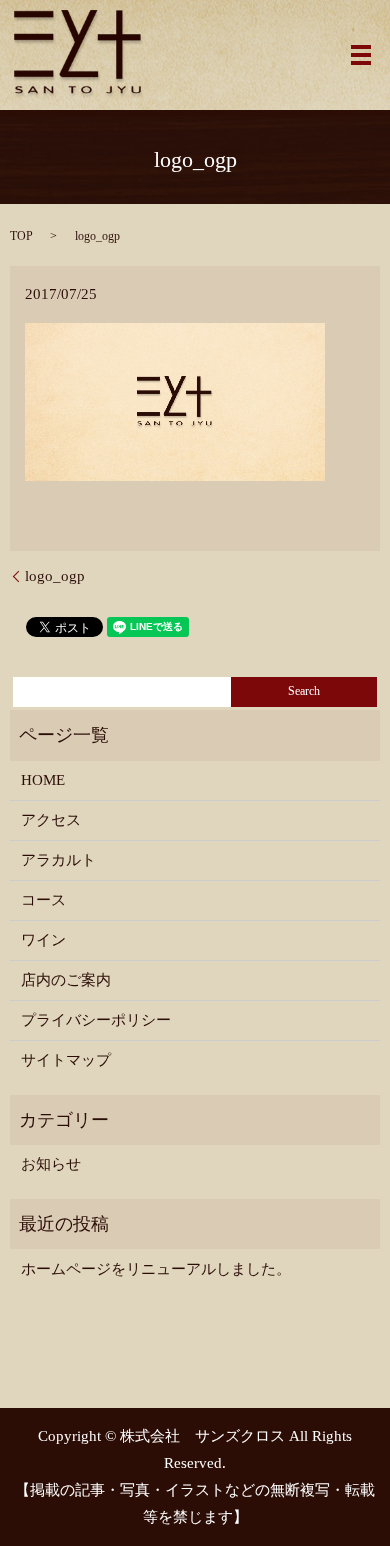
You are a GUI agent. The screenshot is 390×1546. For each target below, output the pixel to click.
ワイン (43, 940)
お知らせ (51, 1164)
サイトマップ (66, 1060)
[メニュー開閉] (361, 55)
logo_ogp (55, 576)
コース (43, 900)
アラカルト (58, 860)
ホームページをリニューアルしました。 (156, 1269)
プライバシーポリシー (96, 1020)
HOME (43, 780)
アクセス (51, 820)
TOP (21, 236)
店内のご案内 (66, 980)
